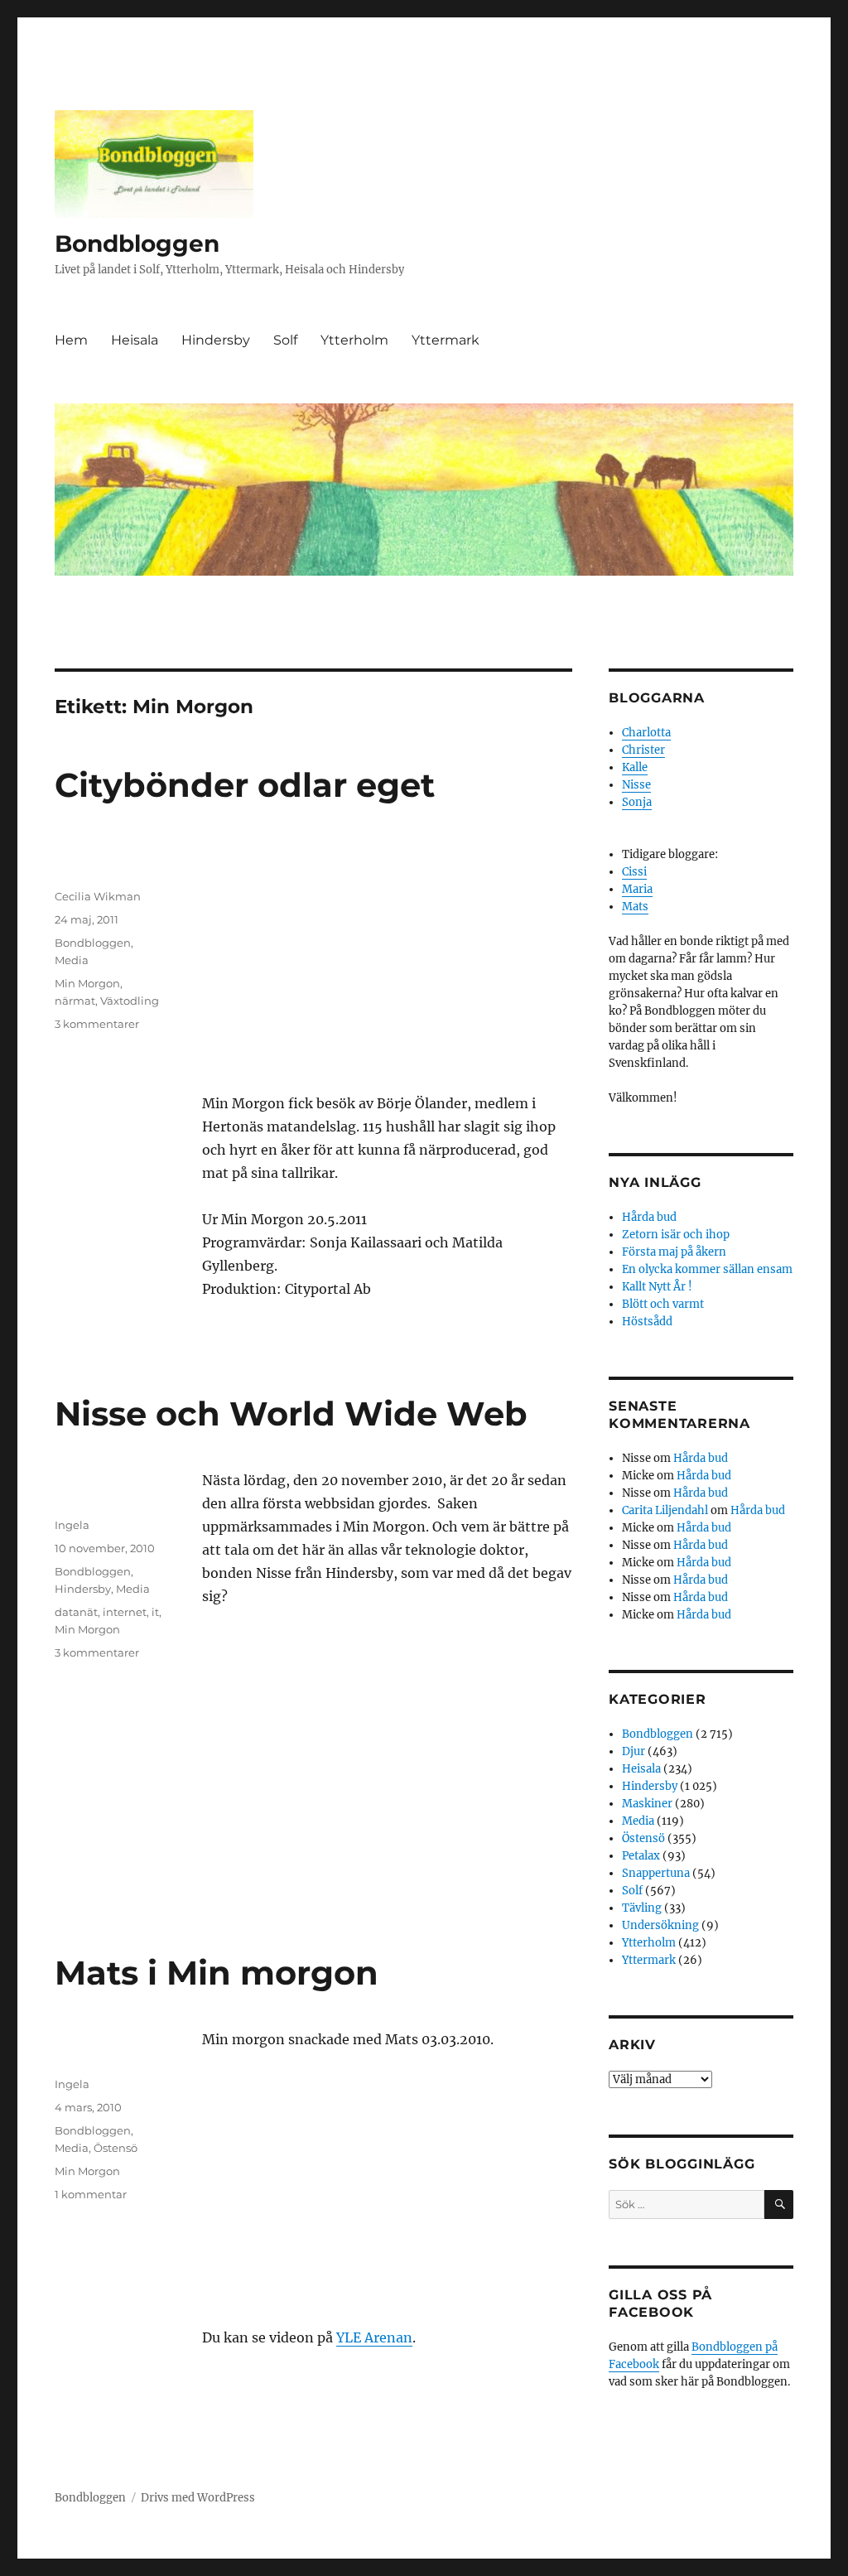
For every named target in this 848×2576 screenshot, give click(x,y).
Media (72, 960)
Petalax (641, 1856)
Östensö (116, 2148)
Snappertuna (656, 1873)
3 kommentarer (97, 1024)
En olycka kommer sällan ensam (707, 1269)
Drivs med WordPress (198, 2498)
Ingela (72, 1525)
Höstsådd (647, 1322)
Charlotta (646, 733)
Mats (635, 907)
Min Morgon (87, 983)
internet (125, 1612)
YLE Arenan (374, 2337)
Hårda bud (649, 1217)
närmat (75, 1001)
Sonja (637, 802)
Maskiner (647, 1804)
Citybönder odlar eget (245, 785)
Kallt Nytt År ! (657, 1287)
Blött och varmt (663, 1304)
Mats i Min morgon (217, 1973)
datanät (76, 1612)
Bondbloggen (137, 244)
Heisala (135, 340)
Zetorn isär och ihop (676, 1235)
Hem (71, 340)
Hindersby (216, 340)
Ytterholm (354, 340)
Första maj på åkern (674, 1252)
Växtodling (130, 1001)
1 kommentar (91, 2194)
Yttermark (446, 340)
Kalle (635, 767)
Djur (634, 1751)
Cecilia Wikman (98, 896)
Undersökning (660, 1925)
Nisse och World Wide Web (291, 1413)
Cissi (634, 872)
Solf (285, 340)
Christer (643, 750)
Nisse (636, 785)
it (155, 1612)
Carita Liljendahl (665, 1510)
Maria (637, 889)
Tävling (642, 1908)
